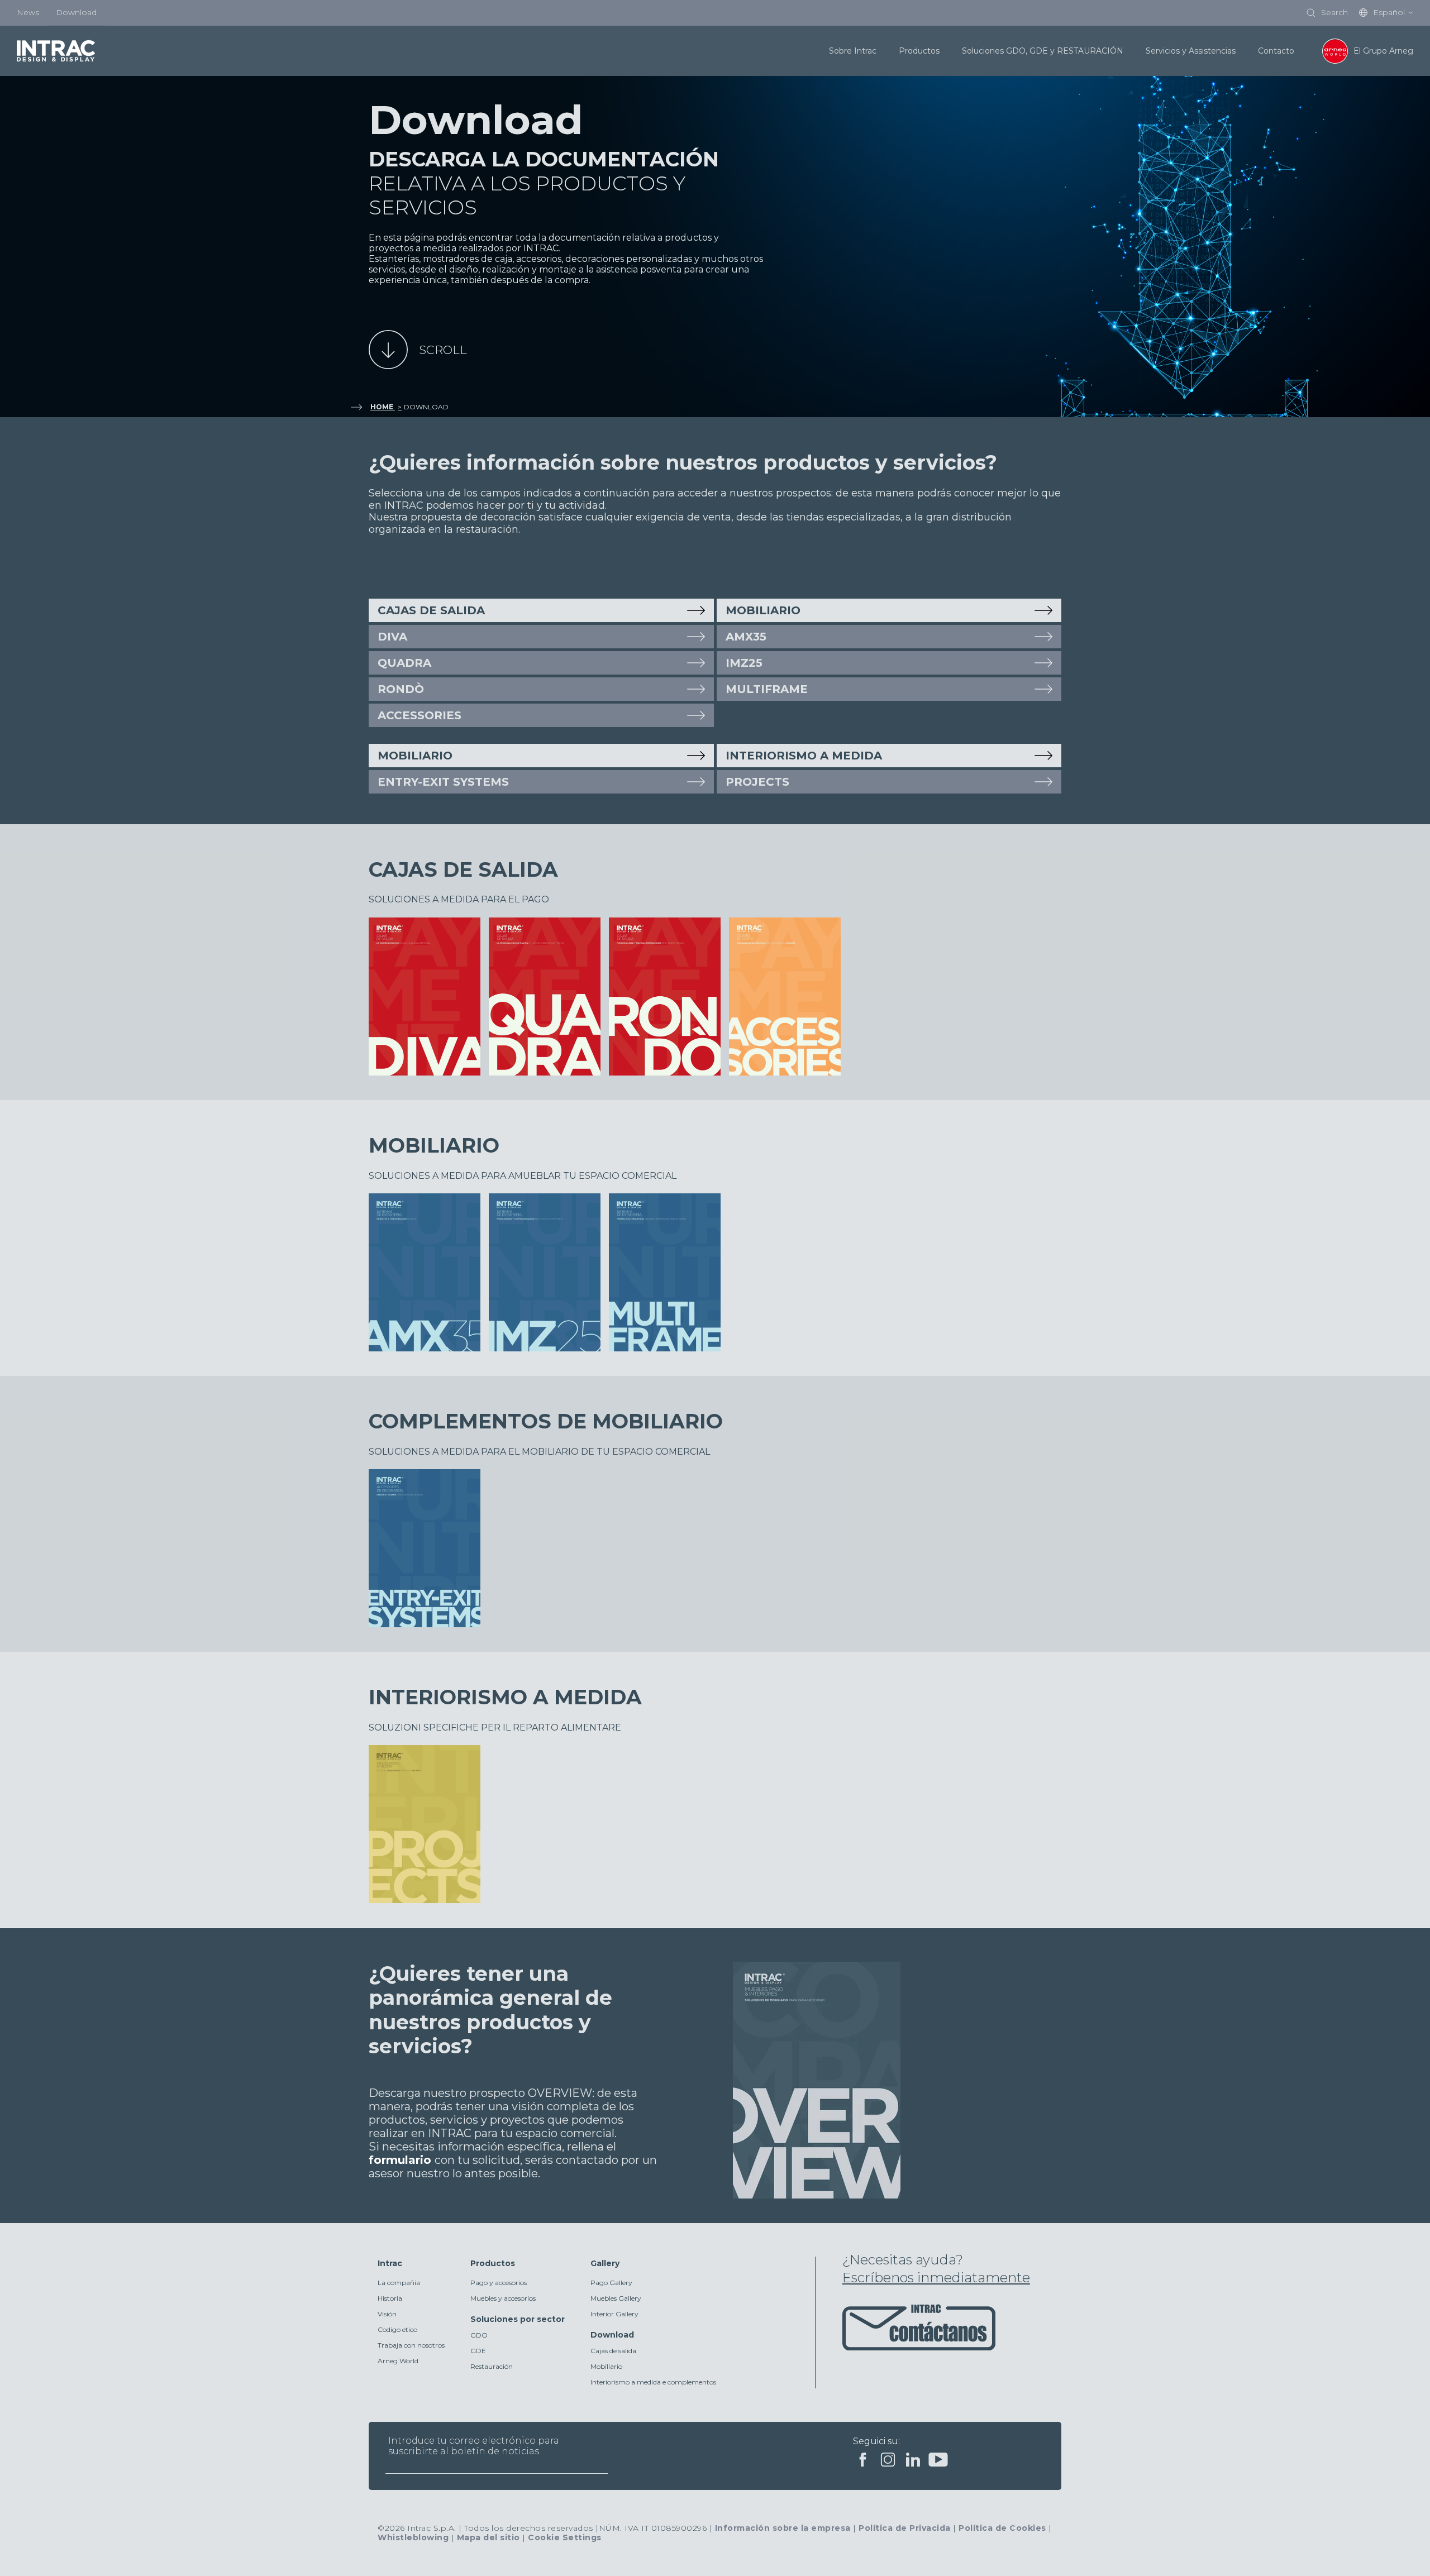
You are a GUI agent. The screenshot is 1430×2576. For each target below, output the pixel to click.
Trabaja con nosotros (411, 2345)
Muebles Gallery (616, 2298)
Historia (390, 2298)
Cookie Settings (565, 2537)
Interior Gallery (614, 2314)
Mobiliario (606, 2366)
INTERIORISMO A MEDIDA (804, 756)
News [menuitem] (28, 12)
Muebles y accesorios (503, 2298)
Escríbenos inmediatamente (936, 2278)
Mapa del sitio (488, 2537)
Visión (387, 2314)
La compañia (399, 2283)
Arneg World (398, 2361)
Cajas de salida (431, 610)
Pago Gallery (611, 2283)
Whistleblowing (413, 2537)
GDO (479, 2335)
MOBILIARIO (763, 610)
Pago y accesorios (499, 2283)
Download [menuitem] (76, 12)
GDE (478, 2351)
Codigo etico (397, 2329)
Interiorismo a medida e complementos (653, 2382)
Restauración (492, 2366)
